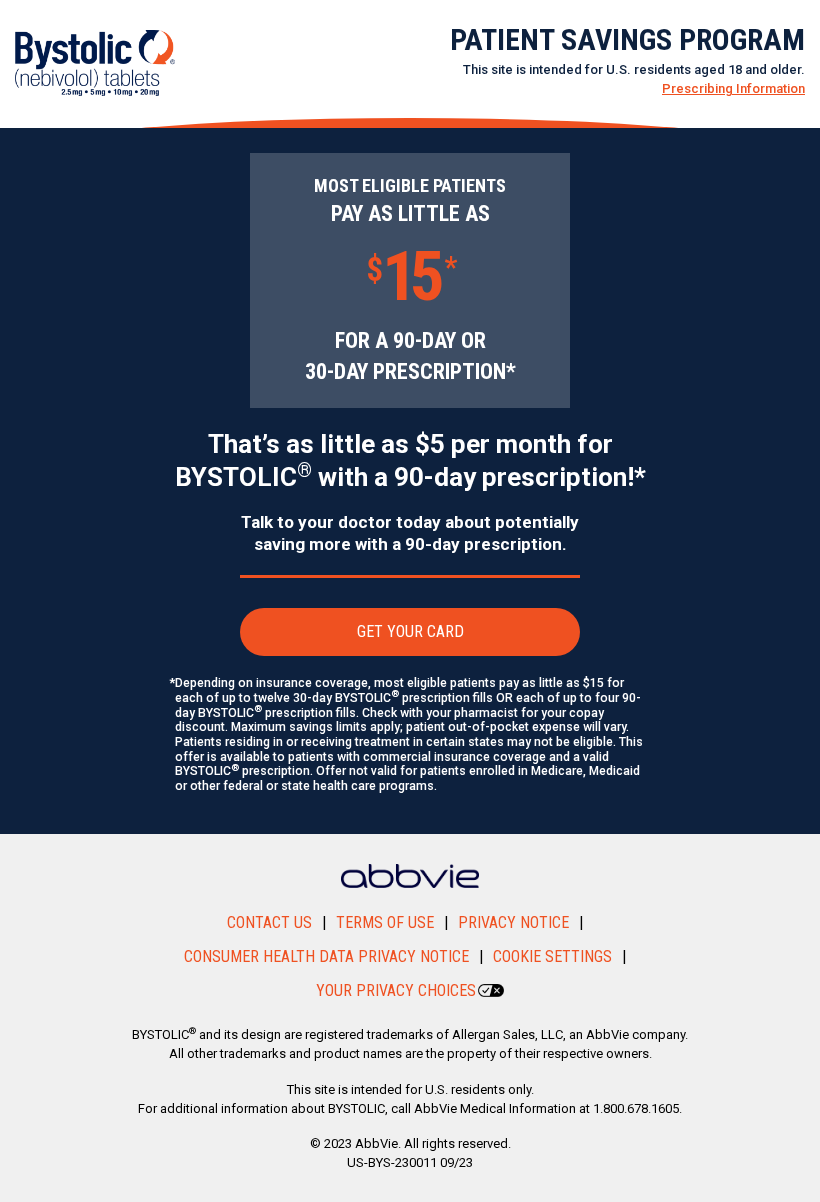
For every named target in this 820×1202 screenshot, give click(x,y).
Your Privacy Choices (396, 990)
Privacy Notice (513, 922)
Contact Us (269, 922)
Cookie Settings (552, 956)
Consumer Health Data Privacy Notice (326, 956)
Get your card (410, 631)
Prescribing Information (733, 88)
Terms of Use (385, 922)
